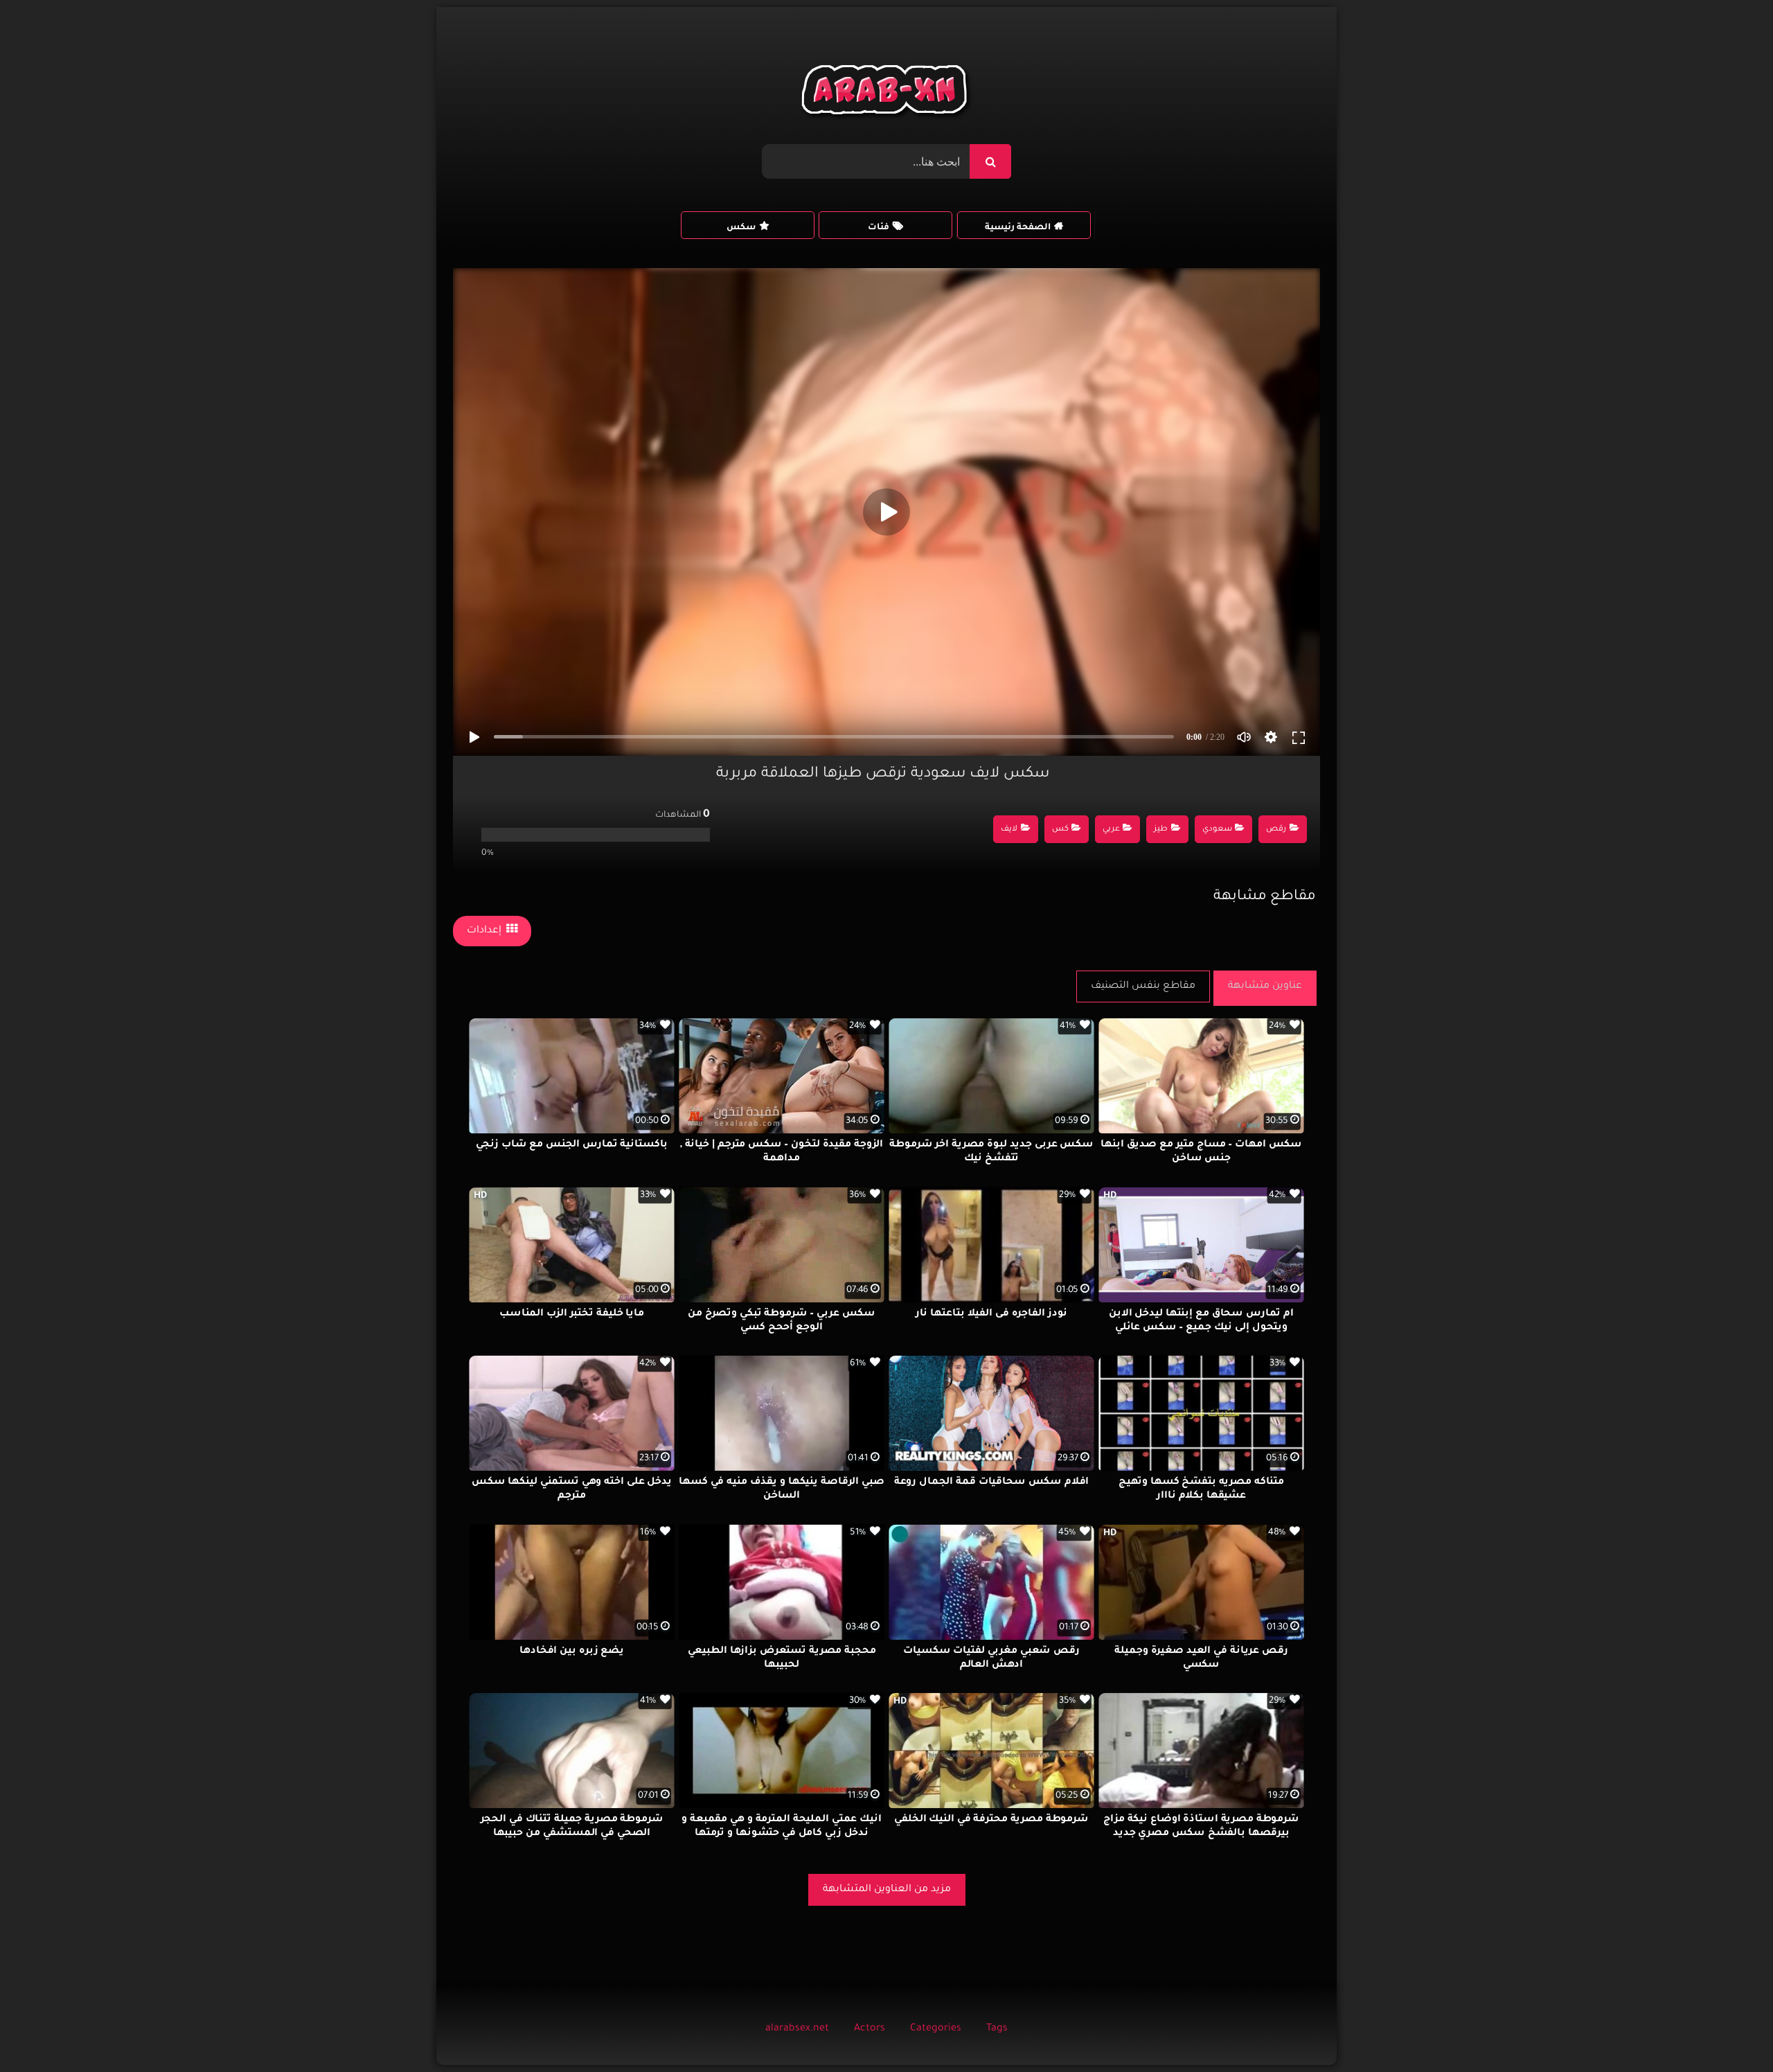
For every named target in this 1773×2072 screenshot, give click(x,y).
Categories (936, 2029)
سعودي (1217, 830)
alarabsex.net (797, 2029)
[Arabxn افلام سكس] (886, 93)
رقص (1276, 830)
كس (1060, 830)
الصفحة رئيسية (1018, 228)
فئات (879, 228)
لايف (1009, 830)
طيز (1161, 830)
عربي (1111, 830)
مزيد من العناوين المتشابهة (887, 1890)
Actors (870, 2029)
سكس (741, 228)
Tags (997, 2029)
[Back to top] (1729, 2031)
